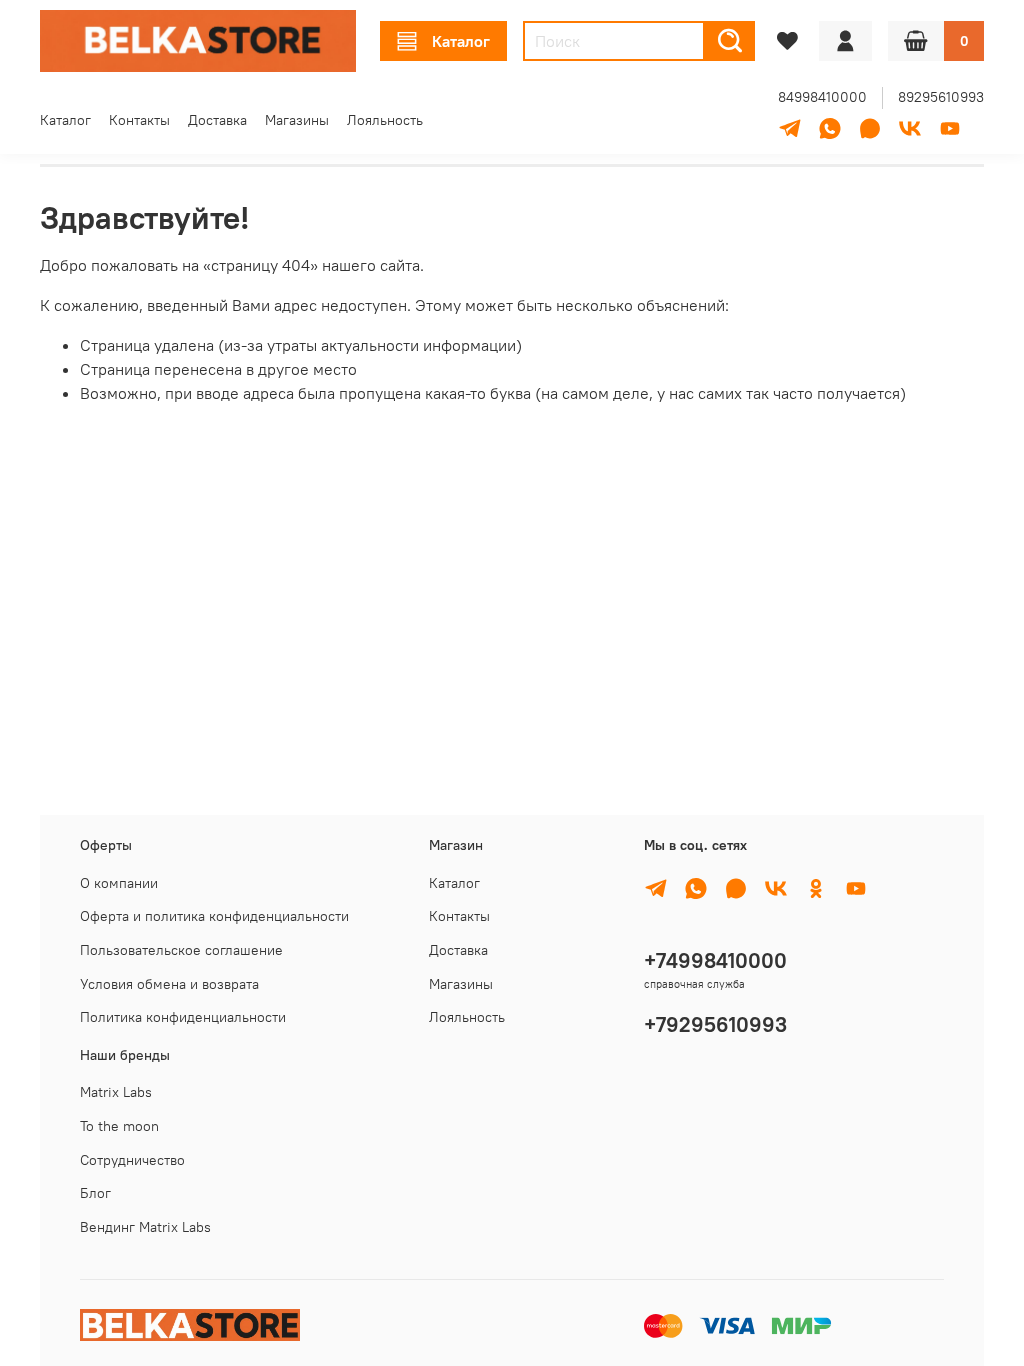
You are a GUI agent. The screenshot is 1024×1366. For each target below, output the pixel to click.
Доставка (217, 120)
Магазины (297, 120)
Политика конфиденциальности (183, 1017)
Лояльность (385, 120)
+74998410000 (715, 960)
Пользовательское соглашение (181, 950)
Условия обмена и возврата (169, 984)
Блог (95, 1193)
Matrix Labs (116, 1092)
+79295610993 (715, 1024)
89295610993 (941, 97)
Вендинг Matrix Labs (145, 1227)
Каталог (461, 41)
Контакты (139, 120)
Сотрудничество (132, 1160)
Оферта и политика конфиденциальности (214, 916)
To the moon (119, 1126)
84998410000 (822, 97)
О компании (119, 883)
